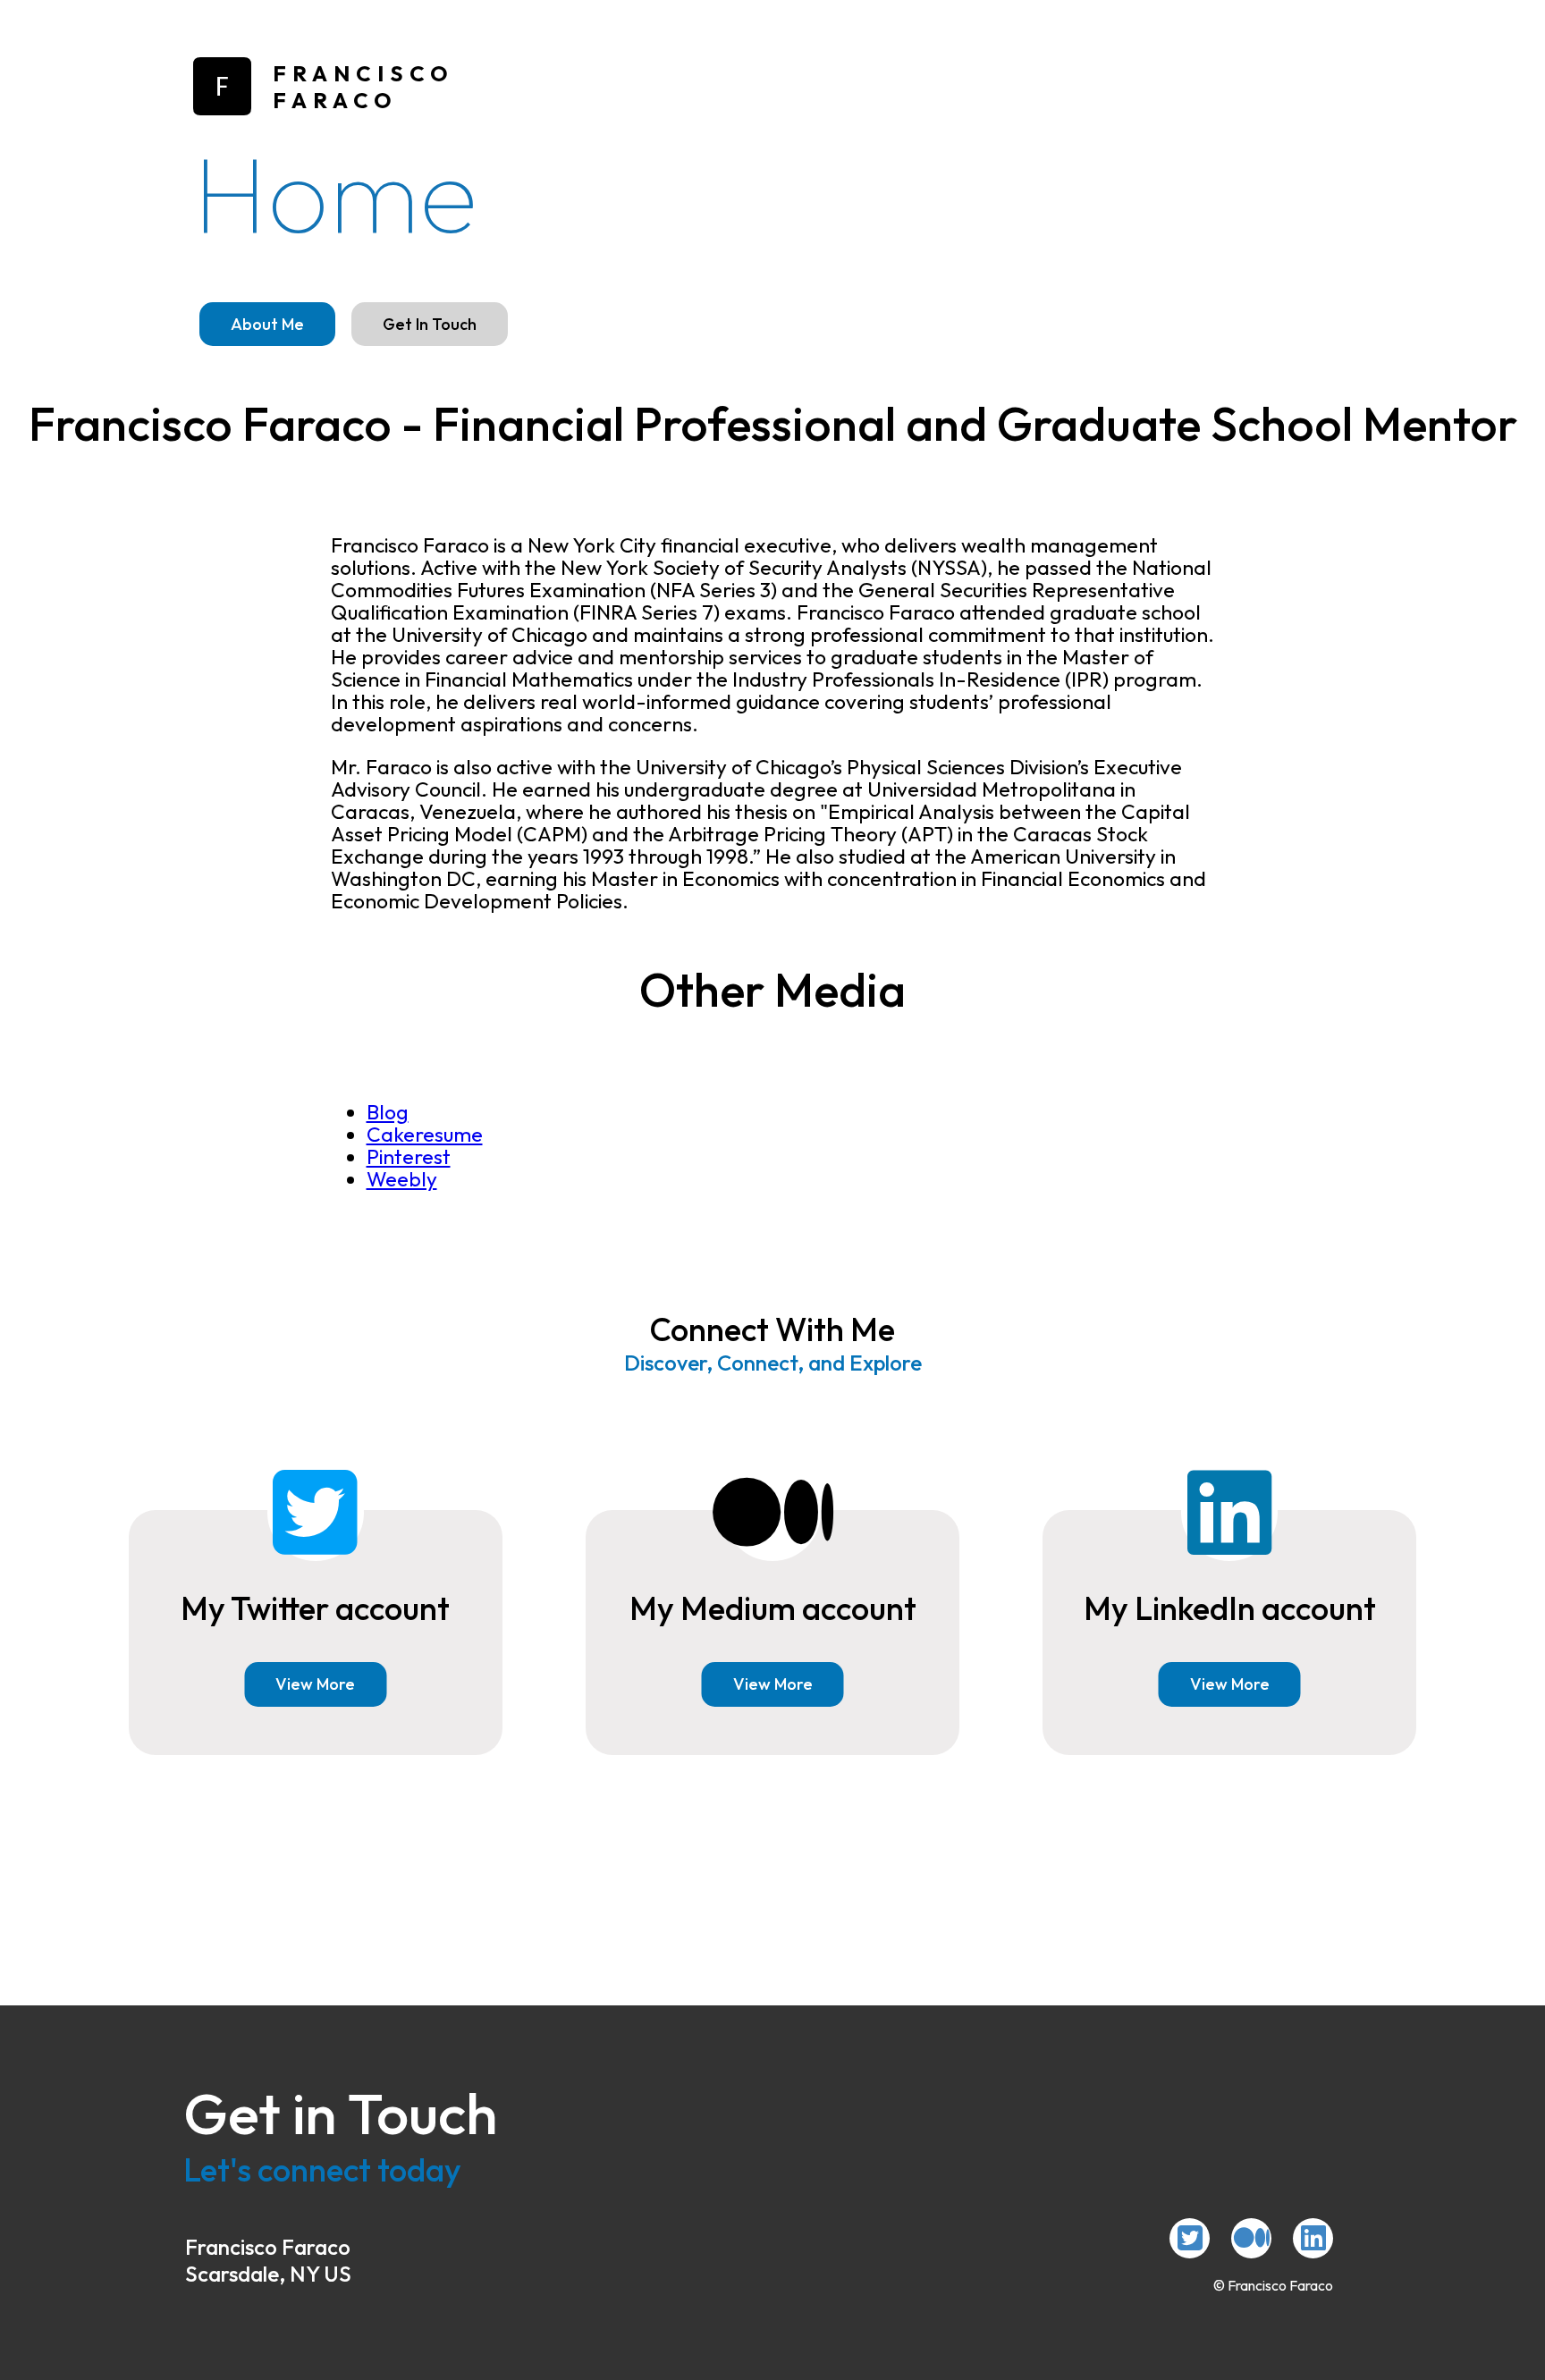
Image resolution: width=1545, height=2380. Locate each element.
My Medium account (773, 1608)
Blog (388, 1112)
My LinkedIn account (1230, 1608)
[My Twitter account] (1190, 2238)
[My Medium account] (1251, 2238)
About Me (267, 324)
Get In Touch (430, 324)
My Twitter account (315, 1608)
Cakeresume (425, 1134)
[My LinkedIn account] (1313, 2238)
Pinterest (409, 1156)
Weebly (402, 1179)
